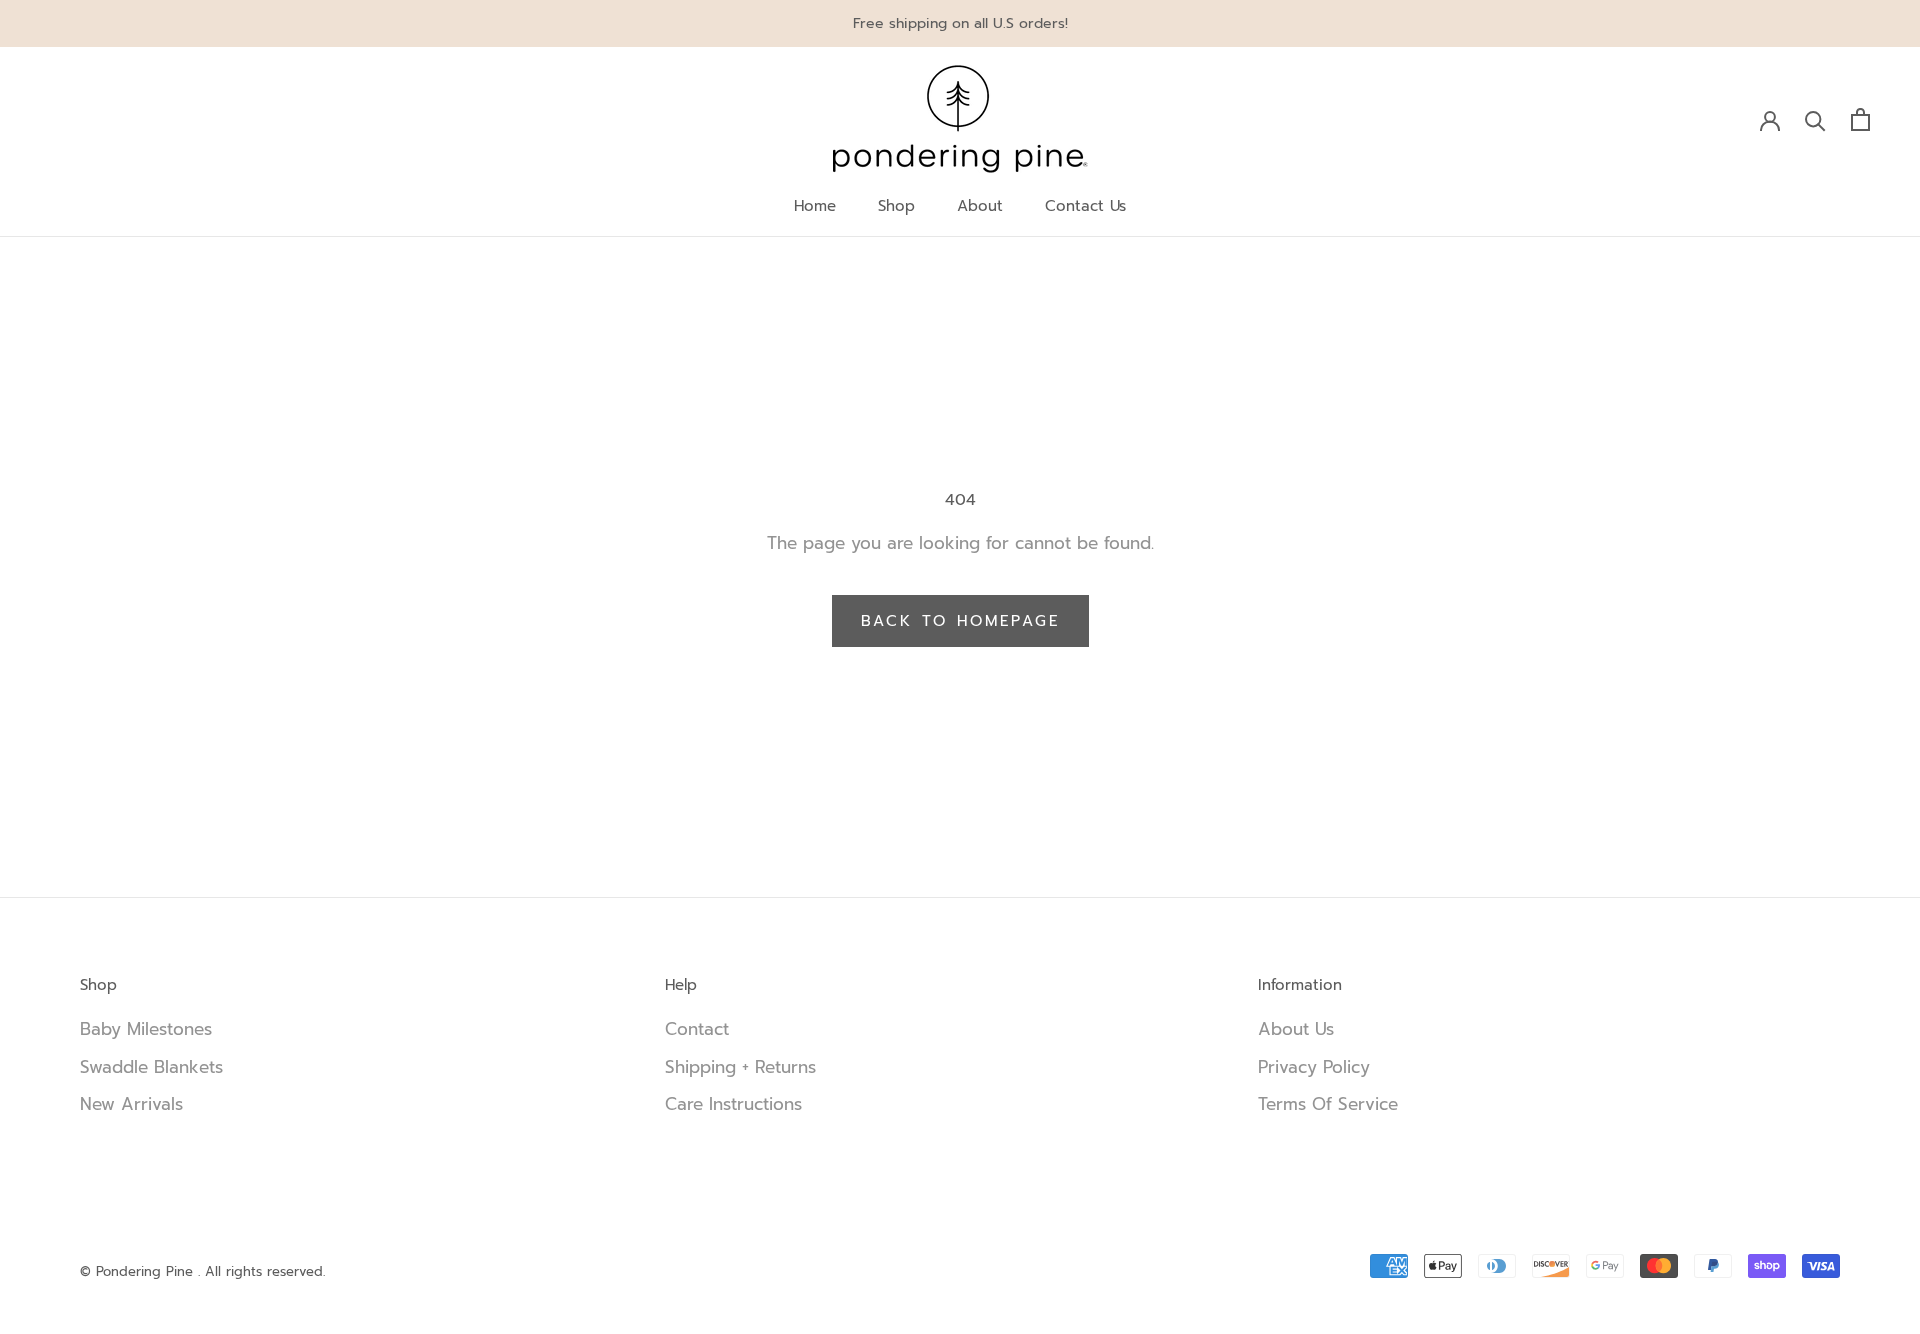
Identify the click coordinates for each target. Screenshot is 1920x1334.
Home (815, 206)
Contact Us (1085, 206)
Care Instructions (733, 1104)
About (980, 206)
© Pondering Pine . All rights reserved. (202, 1271)
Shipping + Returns (740, 1067)
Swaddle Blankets (151, 1067)
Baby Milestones (146, 1029)
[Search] (1815, 119)
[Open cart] (1860, 119)
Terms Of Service (1328, 1104)
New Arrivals (131, 1104)
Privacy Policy (1314, 1067)
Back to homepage (960, 621)
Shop (896, 206)
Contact (697, 1029)
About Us (1296, 1029)
